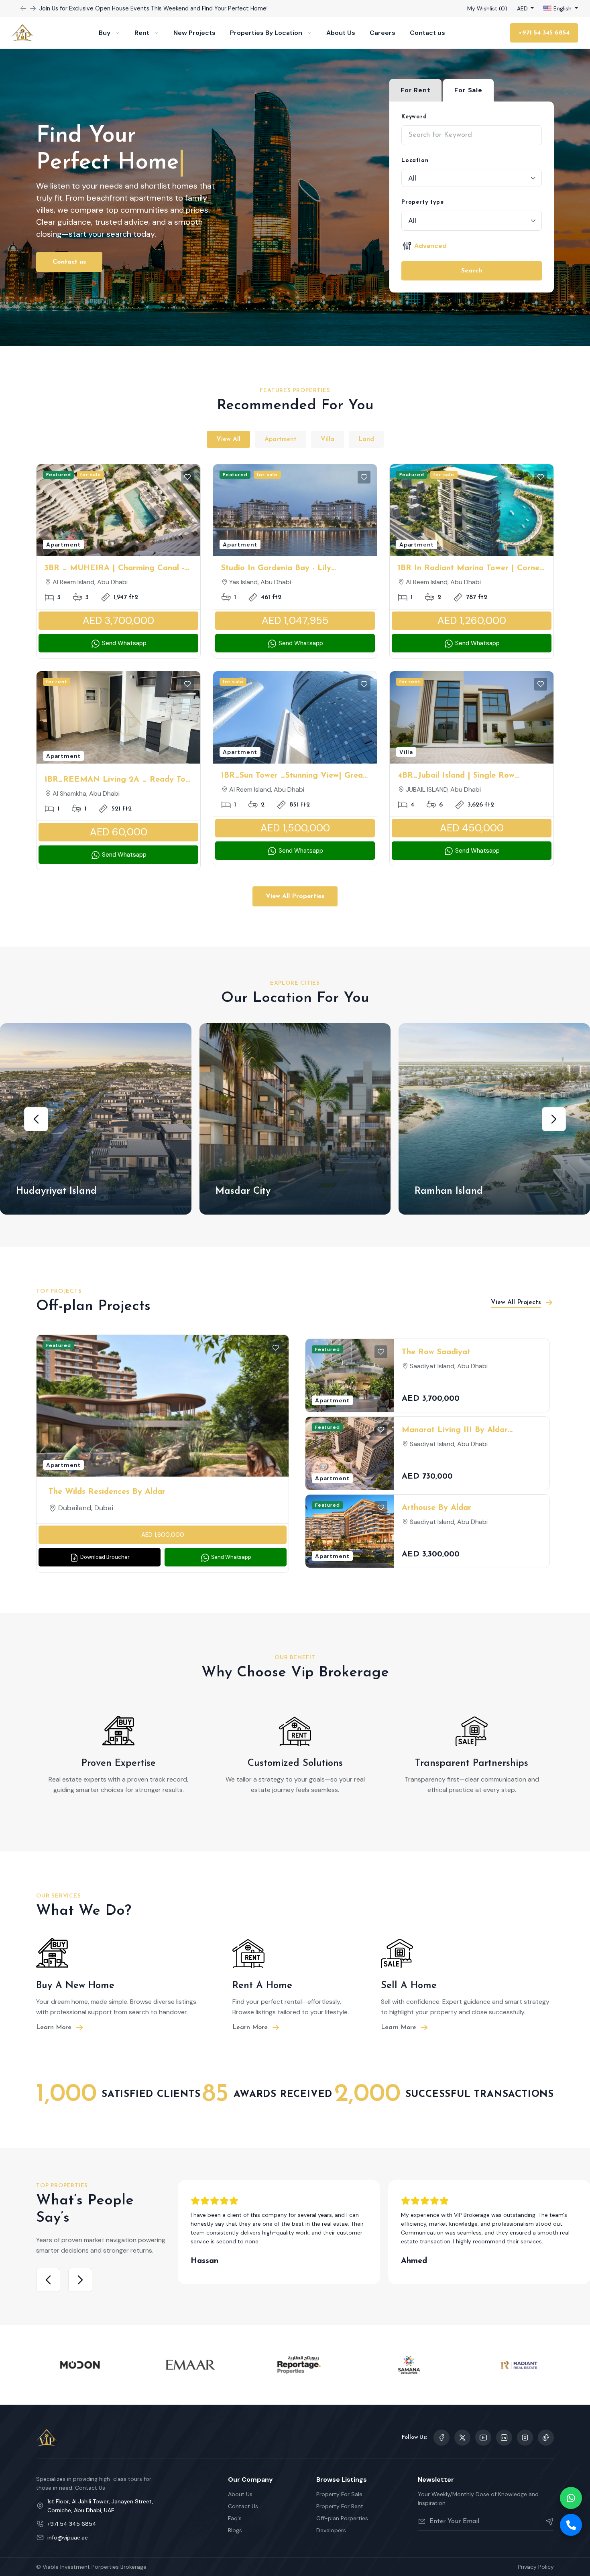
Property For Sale (339, 2494)
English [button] (563, 8)
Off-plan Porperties (342, 2518)
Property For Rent (340, 2506)
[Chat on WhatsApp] (571, 2498)
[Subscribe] (546, 2521)
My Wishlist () (487, 8)
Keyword (414, 117)
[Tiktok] (546, 2438)
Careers (382, 33)
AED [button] (523, 8)
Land (366, 439)
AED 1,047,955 (295, 621)
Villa (328, 439)
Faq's (235, 2518)
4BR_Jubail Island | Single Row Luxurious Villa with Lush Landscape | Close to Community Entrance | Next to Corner (471, 776)
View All (228, 439)
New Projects (194, 33)
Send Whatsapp (123, 643)
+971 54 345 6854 (544, 33)
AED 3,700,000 (118, 621)
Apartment (281, 439)
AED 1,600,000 (163, 1535)
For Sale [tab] (468, 90)
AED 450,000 (472, 828)
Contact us (427, 33)
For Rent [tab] (415, 90)
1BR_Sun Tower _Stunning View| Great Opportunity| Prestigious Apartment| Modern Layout (294, 776)
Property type (422, 202)
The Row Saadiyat (436, 1352)
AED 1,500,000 (295, 828)
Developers (331, 2530)
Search (472, 271)
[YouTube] (483, 2438)
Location (415, 161)
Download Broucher (104, 1557)
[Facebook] (441, 2438)
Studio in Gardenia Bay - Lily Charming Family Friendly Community (292, 569)
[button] (36, 1119)
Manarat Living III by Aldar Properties (455, 1431)
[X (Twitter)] (462, 2438)
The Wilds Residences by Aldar (107, 1492)
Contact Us (243, 2506)
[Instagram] (504, 2438)
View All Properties (295, 896)
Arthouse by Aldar (436, 1508)
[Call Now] (571, 2525)
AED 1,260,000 (472, 621)
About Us (341, 33)
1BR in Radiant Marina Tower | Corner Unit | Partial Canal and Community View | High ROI (470, 569)
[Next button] (23, 8)
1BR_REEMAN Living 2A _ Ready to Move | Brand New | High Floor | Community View (115, 780)
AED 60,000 (119, 832)
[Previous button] (33, 8)
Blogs (235, 2530)
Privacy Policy (536, 2567)
